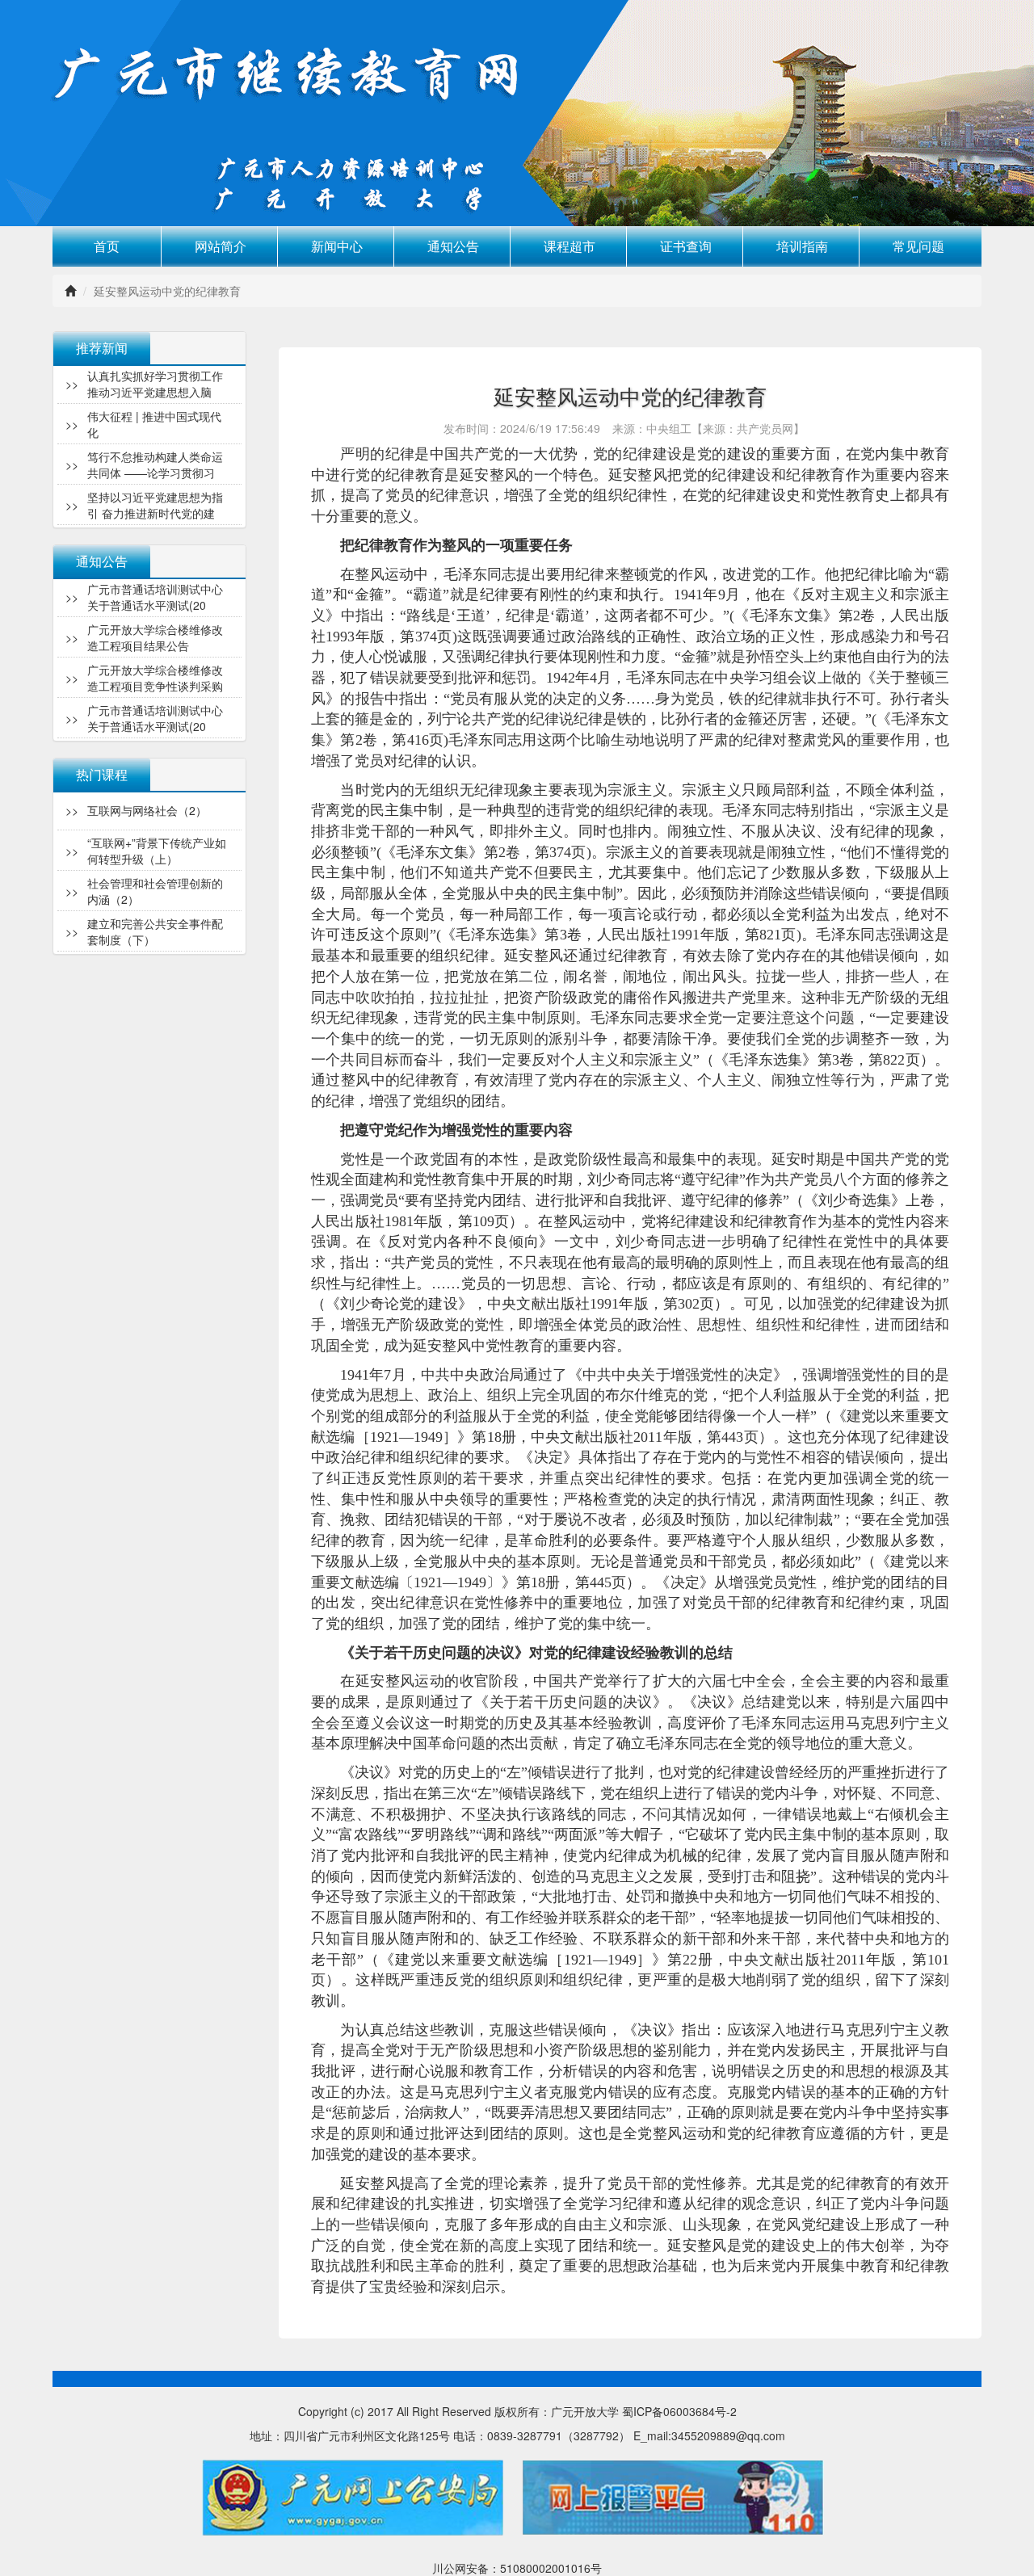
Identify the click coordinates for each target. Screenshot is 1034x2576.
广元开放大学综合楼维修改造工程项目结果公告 (155, 596)
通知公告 (453, 246)
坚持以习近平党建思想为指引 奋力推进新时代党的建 (155, 464)
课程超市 (570, 246)
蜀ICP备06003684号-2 (679, 2411)
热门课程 (102, 774)
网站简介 (221, 246)
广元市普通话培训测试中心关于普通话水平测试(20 (155, 677)
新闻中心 (337, 246)
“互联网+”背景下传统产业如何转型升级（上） (157, 809)
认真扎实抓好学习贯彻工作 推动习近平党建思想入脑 (155, 504)
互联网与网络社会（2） (147, 931)
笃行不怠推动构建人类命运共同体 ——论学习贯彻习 (155, 423)
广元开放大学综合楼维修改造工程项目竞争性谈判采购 (155, 637)
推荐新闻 (102, 348)
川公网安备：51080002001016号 (517, 2568)
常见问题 (918, 246)
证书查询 (686, 246)
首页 (107, 246)
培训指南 (802, 246)
